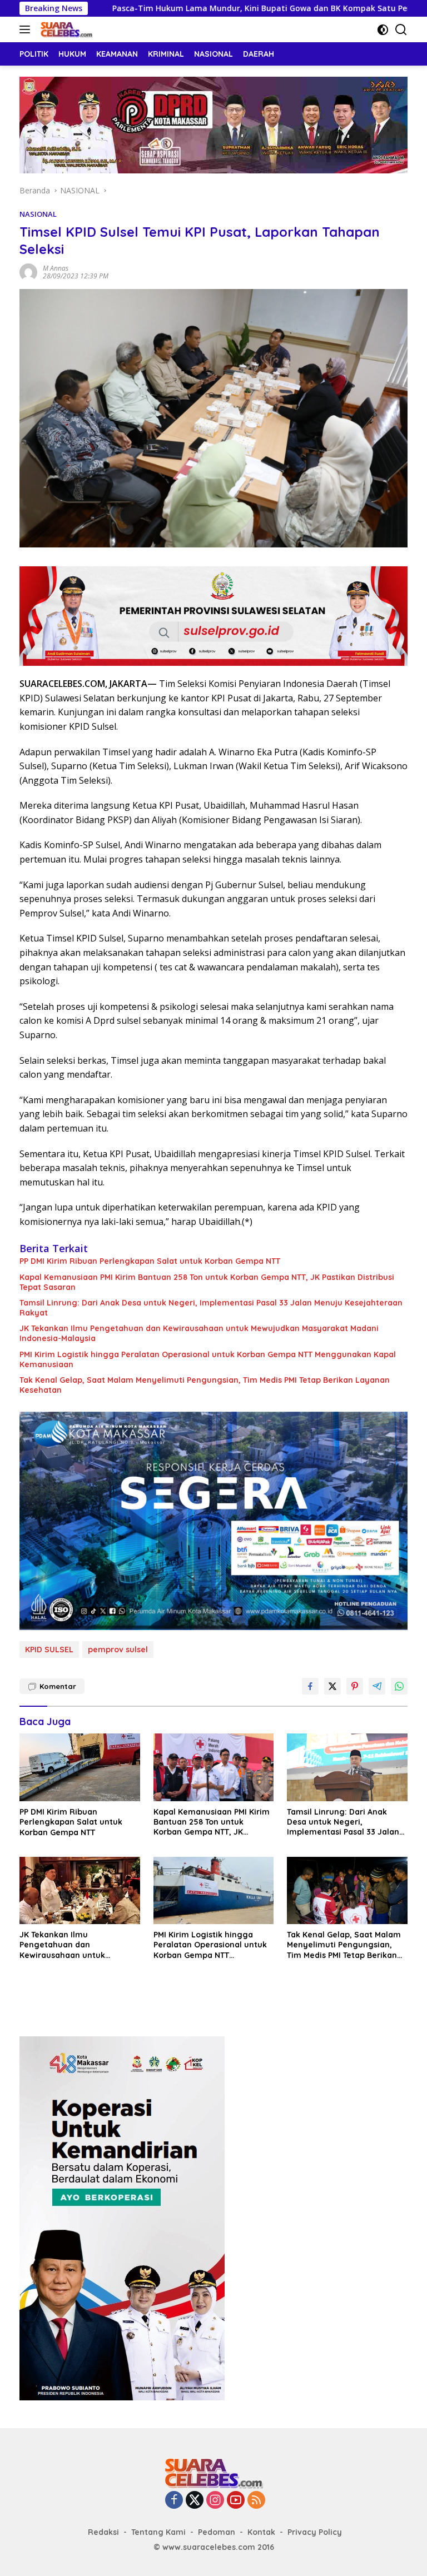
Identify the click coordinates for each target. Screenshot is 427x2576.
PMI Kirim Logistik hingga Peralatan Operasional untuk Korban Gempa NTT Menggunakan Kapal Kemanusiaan (208, 1359)
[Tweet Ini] (332, 1686)
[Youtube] (236, 2501)
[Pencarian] (401, 30)
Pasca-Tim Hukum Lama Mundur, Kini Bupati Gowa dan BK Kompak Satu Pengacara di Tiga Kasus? (220, 8)
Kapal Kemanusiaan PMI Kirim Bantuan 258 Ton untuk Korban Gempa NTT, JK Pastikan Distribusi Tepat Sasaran (207, 1282)
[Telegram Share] (377, 1686)
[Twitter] (195, 2501)
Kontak (261, 2532)
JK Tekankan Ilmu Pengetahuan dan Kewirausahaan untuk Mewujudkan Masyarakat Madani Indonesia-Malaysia (199, 1333)
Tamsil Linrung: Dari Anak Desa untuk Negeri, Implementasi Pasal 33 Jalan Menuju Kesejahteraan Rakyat (211, 1308)
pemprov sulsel (118, 1650)
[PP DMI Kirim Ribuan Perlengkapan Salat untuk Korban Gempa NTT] (80, 1767)
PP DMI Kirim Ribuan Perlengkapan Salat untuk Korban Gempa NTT (150, 1261)
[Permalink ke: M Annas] (28, 271)
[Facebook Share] (310, 1686)
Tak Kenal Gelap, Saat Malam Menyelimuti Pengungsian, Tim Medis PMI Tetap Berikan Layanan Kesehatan (205, 1385)
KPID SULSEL (49, 1650)
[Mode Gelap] (383, 30)
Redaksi (103, 2532)
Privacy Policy (315, 2532)
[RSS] (256, 2501)
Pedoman (217, 2532)
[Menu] (27, 29)
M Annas (56, 268)
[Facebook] (174, 2501)
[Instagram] (215, 2501)
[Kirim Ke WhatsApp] (399, 1686)
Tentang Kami (158, 2532)
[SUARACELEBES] (65, 29)
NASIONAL (38, 214)
